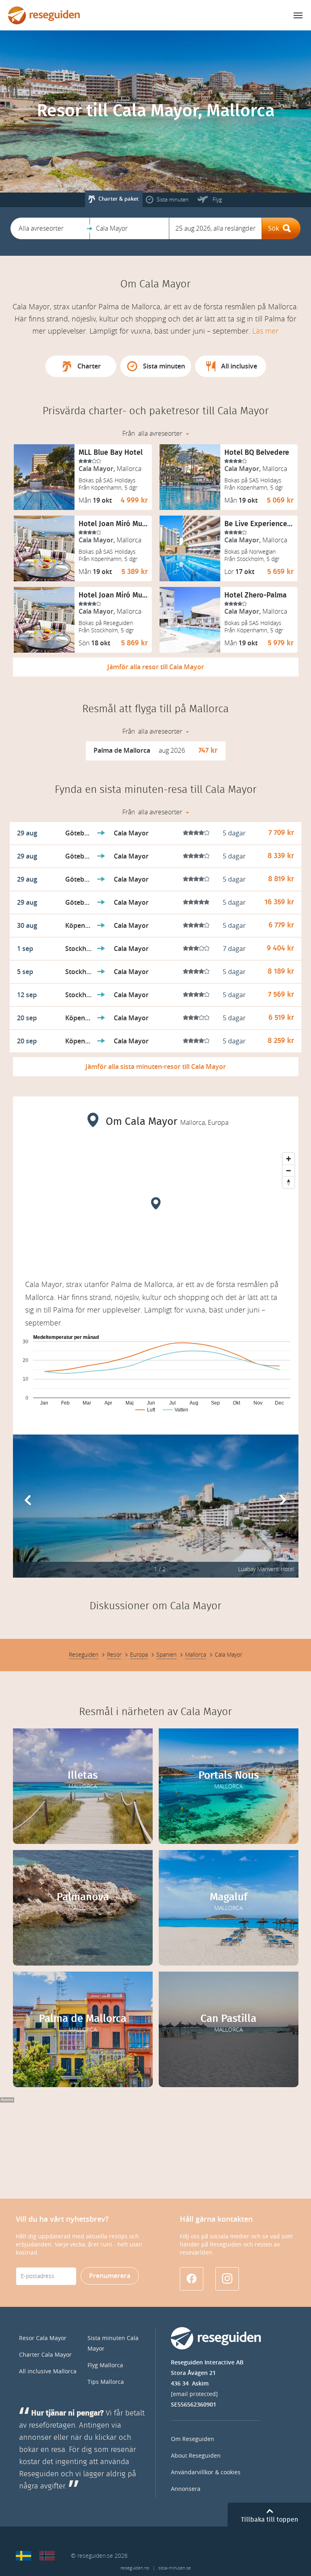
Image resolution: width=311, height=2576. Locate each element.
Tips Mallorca (106, 2382)
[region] (156, 1210)
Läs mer (265, 331)
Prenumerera (110, 2276)
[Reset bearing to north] (289, 1182)
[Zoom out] (289, 1170)
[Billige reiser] (47, 2556)
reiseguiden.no (135, 2568)
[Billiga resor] (23, 2556)
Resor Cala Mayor (43, 2338)
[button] (50, 228)
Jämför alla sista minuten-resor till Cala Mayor (156, 1067)
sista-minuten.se (175, 2568)
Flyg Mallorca (105, 2365)
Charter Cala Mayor (45, 2355)
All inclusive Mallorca (48, 2372)
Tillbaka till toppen (269, 2520)
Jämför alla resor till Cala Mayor (156, 667)
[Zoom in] (289, 1159)
